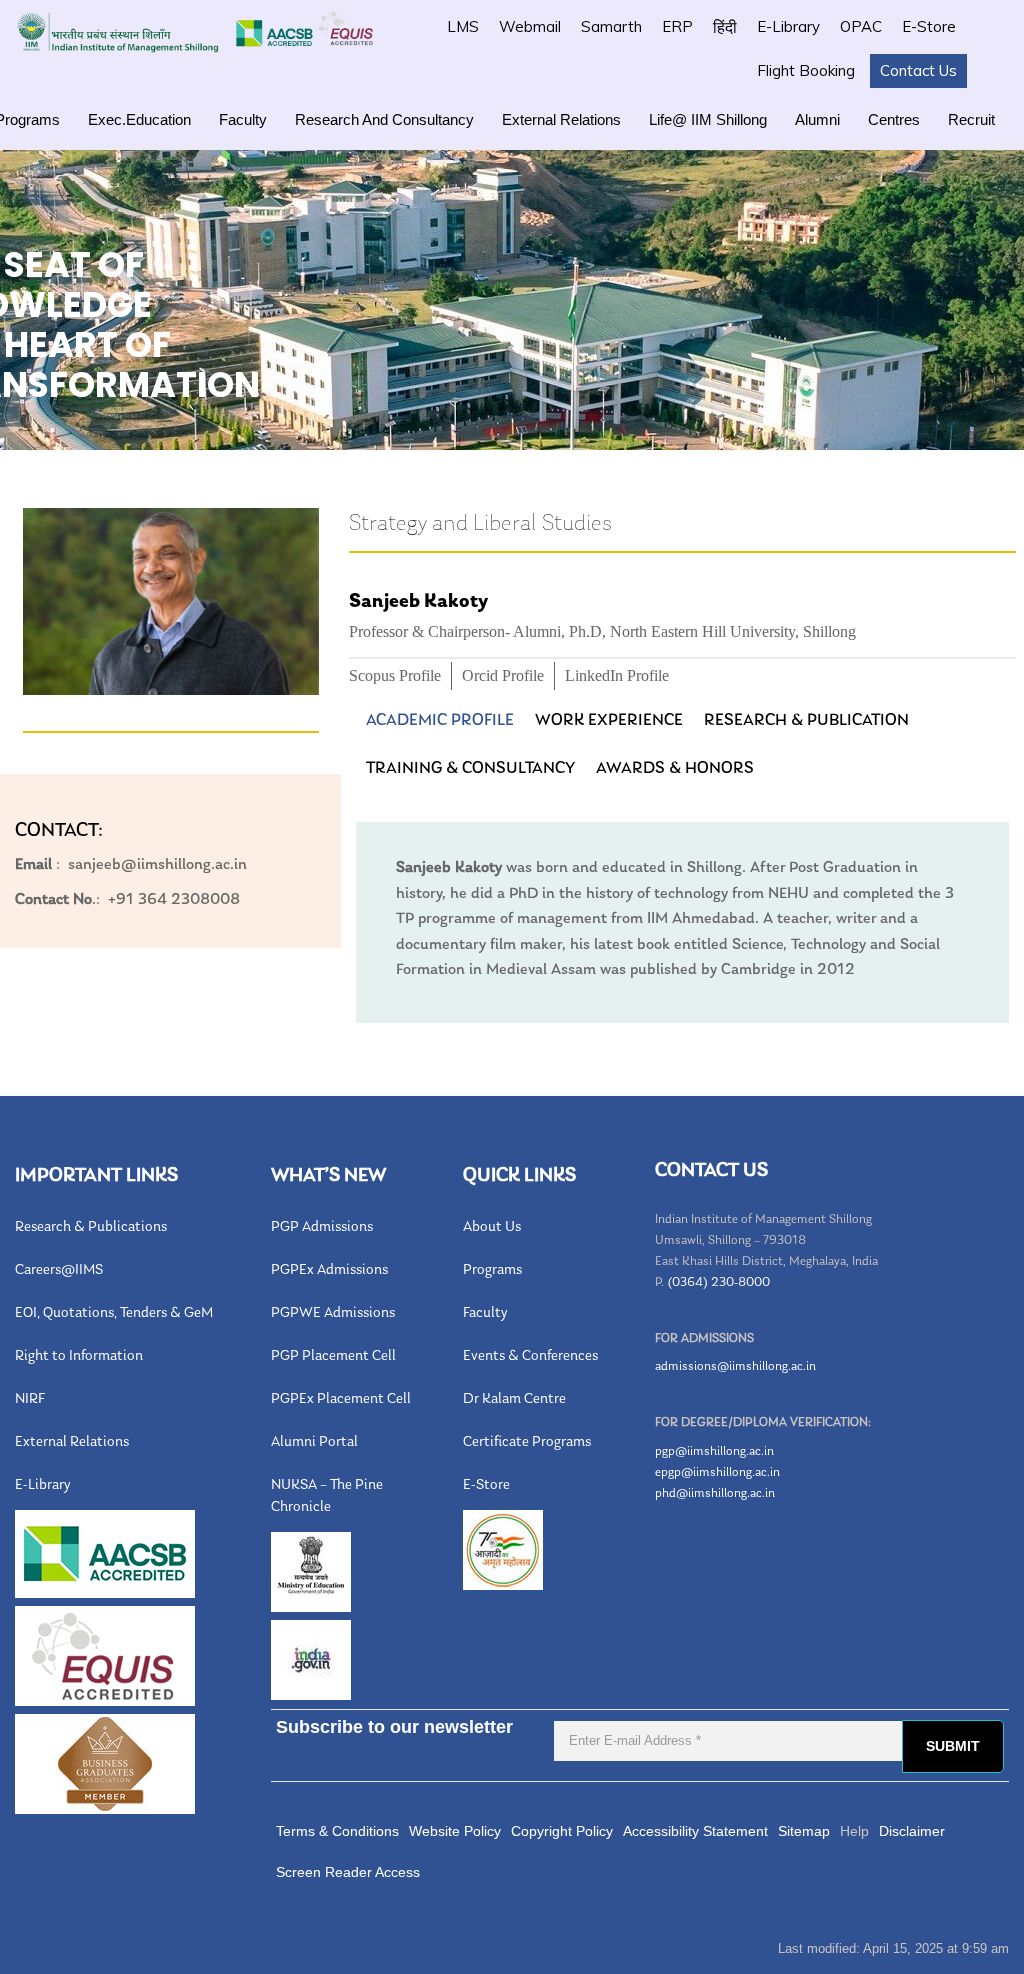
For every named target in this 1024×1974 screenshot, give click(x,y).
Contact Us (918, 70)
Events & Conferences (530, 1356)
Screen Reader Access (348, 1872)
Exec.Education (139, 119)
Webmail (530, 26)
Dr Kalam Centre (514, 1399)
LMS (463, 26)
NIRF (30, 1399)
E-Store (929, 26)
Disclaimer (912, 1831)
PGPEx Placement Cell (341, 1399)
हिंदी (725, 27)
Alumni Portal (314, 1442)
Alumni (817, 119)
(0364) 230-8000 (718, 1282)
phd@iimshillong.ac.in (715, 1493)
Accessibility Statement (695, 1831)
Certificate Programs (527, 1442)
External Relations (561, 119)
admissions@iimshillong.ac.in (735, 1366)
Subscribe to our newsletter (394, 1727)
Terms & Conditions (337, 1831)
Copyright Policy (562, 1831)
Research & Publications (91, 1227)
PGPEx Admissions (329, 1270)
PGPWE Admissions (333, 1313)
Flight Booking (806, 70)
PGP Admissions (322, 1227)
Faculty (243, 119)
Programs (492, 1270)
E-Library (788, 26)
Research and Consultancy (384, 119)
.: (57, 900)
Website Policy (455, 1831)
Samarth (611, 26)
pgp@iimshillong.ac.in (714, 1451)
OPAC (861, 26)
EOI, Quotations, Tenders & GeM (114, 1313)
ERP (677, 26)
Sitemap (804, 1831)
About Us (492, 1227)
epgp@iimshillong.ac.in (717, 1472)
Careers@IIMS (59, 1270)
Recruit (971, 119)
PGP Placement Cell (333, 1356)
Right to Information (79, 1356)
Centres (894, 119)
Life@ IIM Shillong (708, 119)
